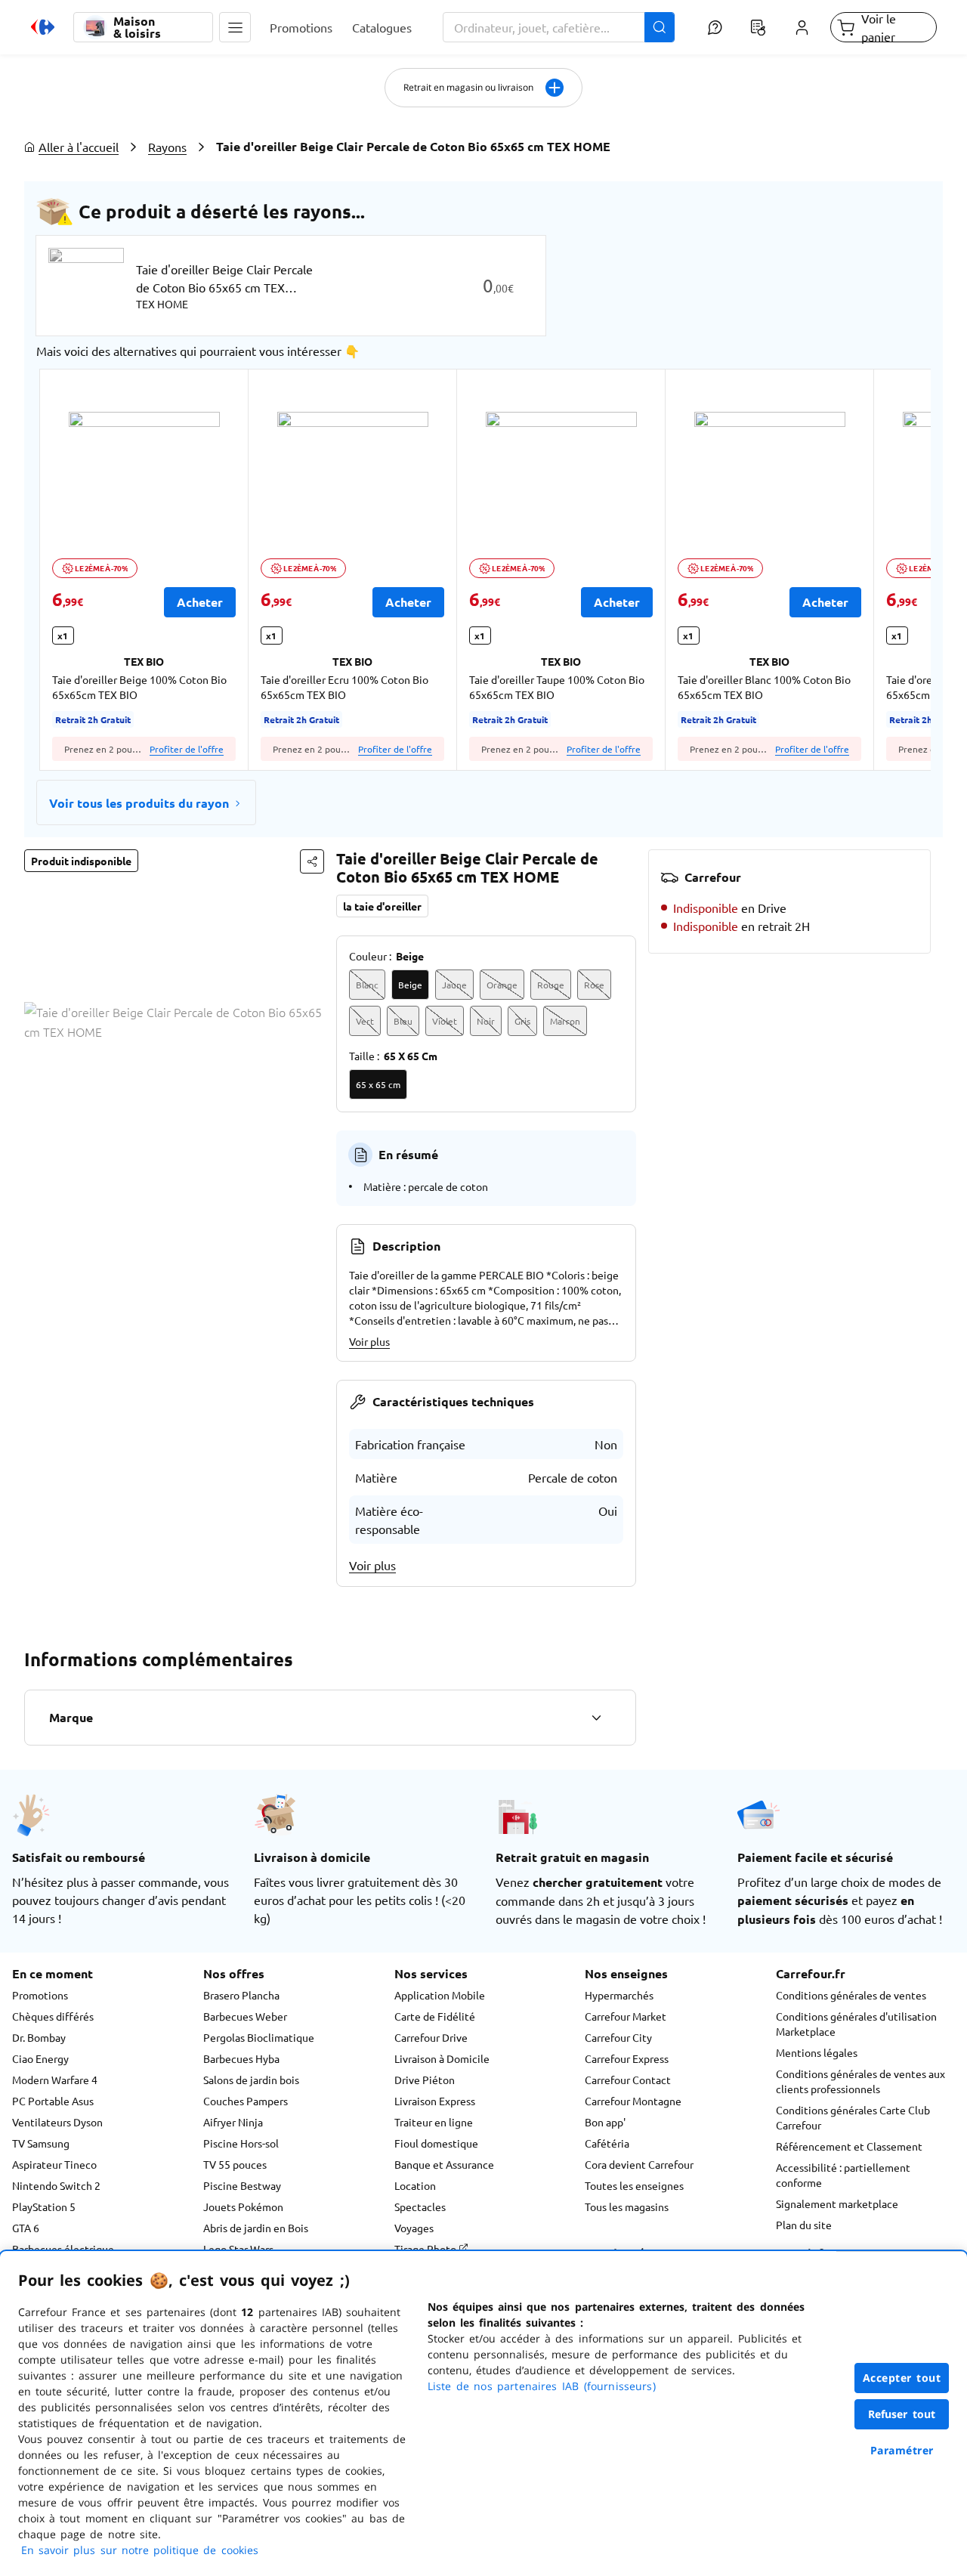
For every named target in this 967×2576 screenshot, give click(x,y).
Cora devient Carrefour (639, 2164)
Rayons (167, 147)
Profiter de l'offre (187, 749)
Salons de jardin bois (251, 2080)
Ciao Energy (40, 2058)
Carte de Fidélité (435, 2016)
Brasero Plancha (241, 1995)
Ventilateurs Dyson (57, 2122)
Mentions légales (817, 2052)
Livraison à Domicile (442, 2058)
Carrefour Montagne (633, 2101)
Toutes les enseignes (634, 2185)
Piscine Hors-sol (241, 2143)
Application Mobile (440, 1995)
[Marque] (596, 1718)
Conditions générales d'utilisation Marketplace (856, 2024)
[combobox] (559, 27)
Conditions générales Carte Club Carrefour (853, 2117)
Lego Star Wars (238, 2249)
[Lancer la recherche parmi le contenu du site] (660, 27)
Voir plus (369, 1341)
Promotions (40, 1995)
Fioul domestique (436, 2143)
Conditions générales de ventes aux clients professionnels (860, 2081)
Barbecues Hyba (241, 2058)
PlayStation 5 (44, 2206)
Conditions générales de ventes (851, 1995)
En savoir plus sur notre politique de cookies (140, 2550)
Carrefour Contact (628, 2080)
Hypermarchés (619, 1995)
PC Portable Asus (53, 2101)
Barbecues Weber (245, 2016)
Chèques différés (53, 2016)
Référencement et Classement (849, 2146)
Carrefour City (618, 2037)
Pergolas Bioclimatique (259, 2037)
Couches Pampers (246, 2101)
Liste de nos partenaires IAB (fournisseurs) (542, 2386)
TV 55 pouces (235, 2164)
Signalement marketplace (837, 2203)
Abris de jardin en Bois (256, 2228)
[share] (312, 861)
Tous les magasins (627, 2206)
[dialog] (483, 2414)
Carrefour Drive (431, 2037)
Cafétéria (607, 2143)
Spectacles (420, 2206)
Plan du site (804, 2225)
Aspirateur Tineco (54, 2164)
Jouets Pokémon (243, 2206)
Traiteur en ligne (434, 2122)
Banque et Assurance (444, 2164)
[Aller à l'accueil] (43, 27)
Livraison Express (435, 2101)
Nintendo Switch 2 (56, 2185)
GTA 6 (26, 2228)
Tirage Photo (426, 2249)
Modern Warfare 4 (55, 2080)
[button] (235, 27)
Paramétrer (902, 2450)
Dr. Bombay (39, 2037)
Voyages (414, 2228)
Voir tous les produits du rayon (139, 803)
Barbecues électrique (63, 2249)
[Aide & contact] (714, 27)
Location (415, 2185)
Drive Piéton (425, 2080)
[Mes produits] (758, 27)
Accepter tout (902, 2378)
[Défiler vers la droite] (894, 570)
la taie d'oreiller (382, 906)
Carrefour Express (627, 2058)
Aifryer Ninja (233, 2122)
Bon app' (605, 2122)
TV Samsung (41, 2143)
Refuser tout (902, 2414)
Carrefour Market (626, 2016)
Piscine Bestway (242, 2185)
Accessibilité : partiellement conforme (843, 2175)
